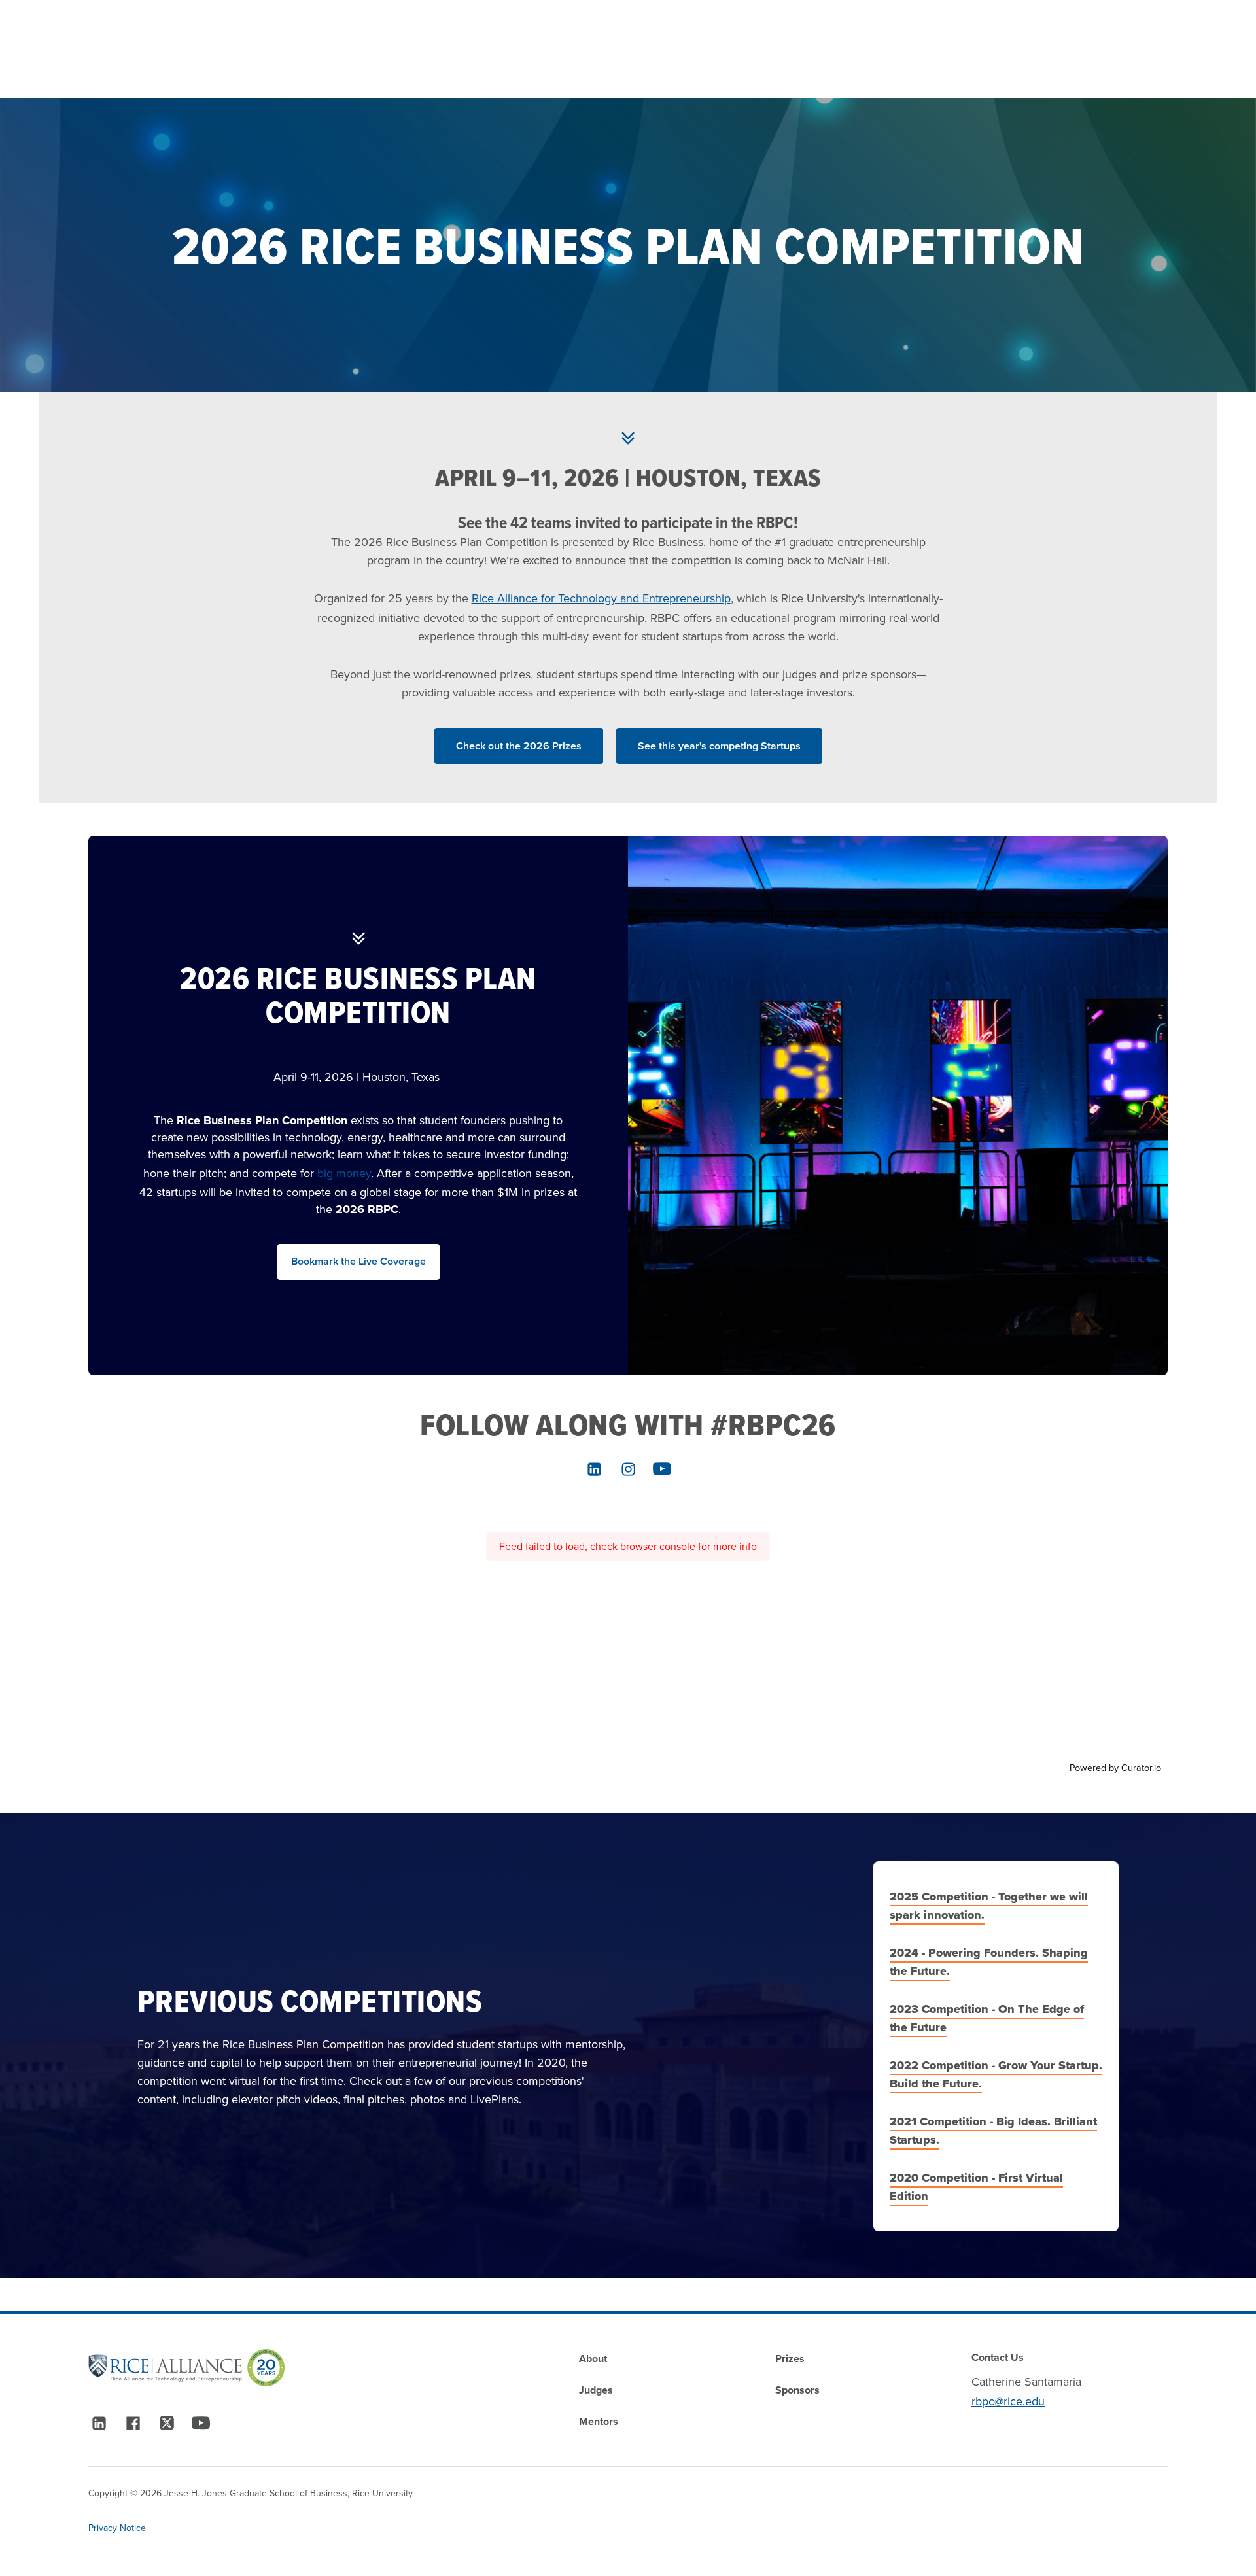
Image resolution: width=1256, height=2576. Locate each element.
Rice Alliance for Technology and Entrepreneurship (601, 598)
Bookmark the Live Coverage (358, 1261)
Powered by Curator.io (1115, 1768)
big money (344, 1173)
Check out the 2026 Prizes (519, 746)
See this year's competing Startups (719, 746)
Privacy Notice (117, 2528)
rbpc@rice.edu (1008, 2401)
